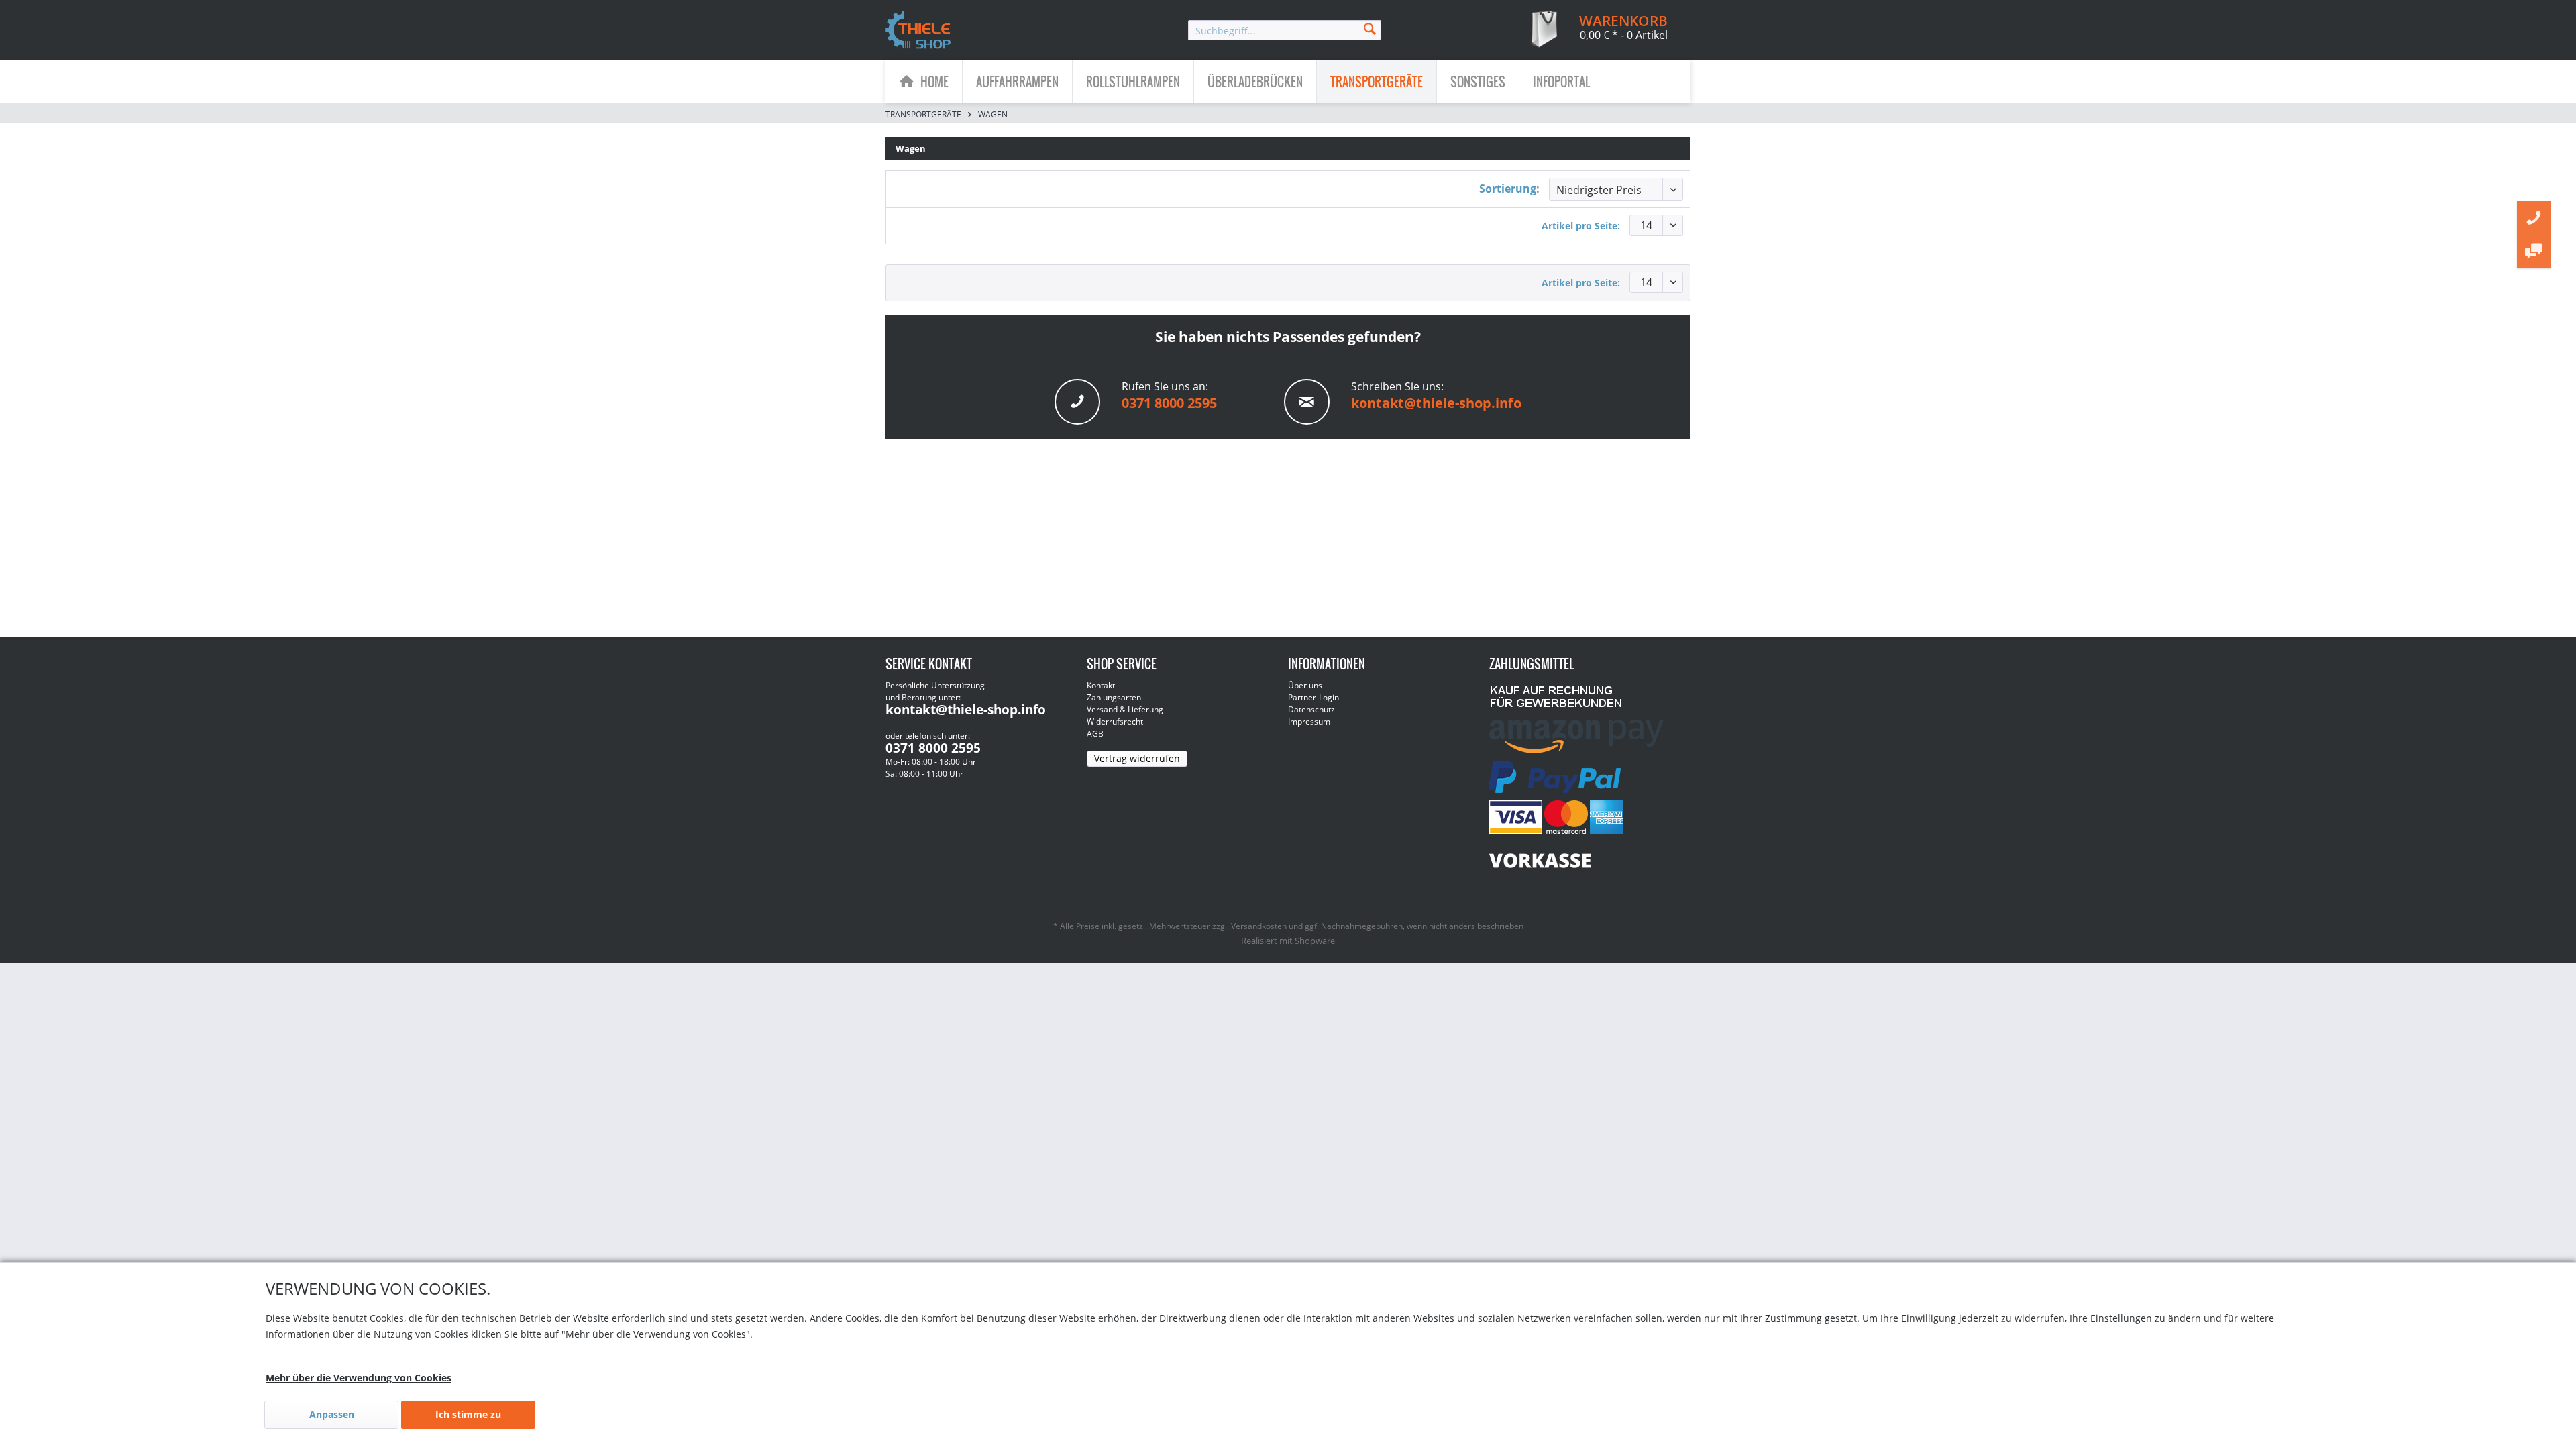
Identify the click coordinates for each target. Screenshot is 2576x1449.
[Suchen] (1370, 28)
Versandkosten (1259, 926)
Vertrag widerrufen (1137, 758)
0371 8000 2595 (1169, 403)
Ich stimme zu (468, 1414)
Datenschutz (1311, 709)
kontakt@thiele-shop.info (1436, 403)
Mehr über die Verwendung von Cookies (359, 1378)
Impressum (1309, 721)
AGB (1095, 734)
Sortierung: (1509, 189)
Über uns (1305, 685)
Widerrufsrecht (1115, 721)
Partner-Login (1313, 697)
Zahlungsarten (1114, 697)
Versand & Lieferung (1125, 709)
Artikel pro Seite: (1581, 226)
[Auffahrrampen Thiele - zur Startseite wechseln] (918, 31)
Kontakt (1101, 685)
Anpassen (332, 1414)
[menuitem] (1285, 30)
